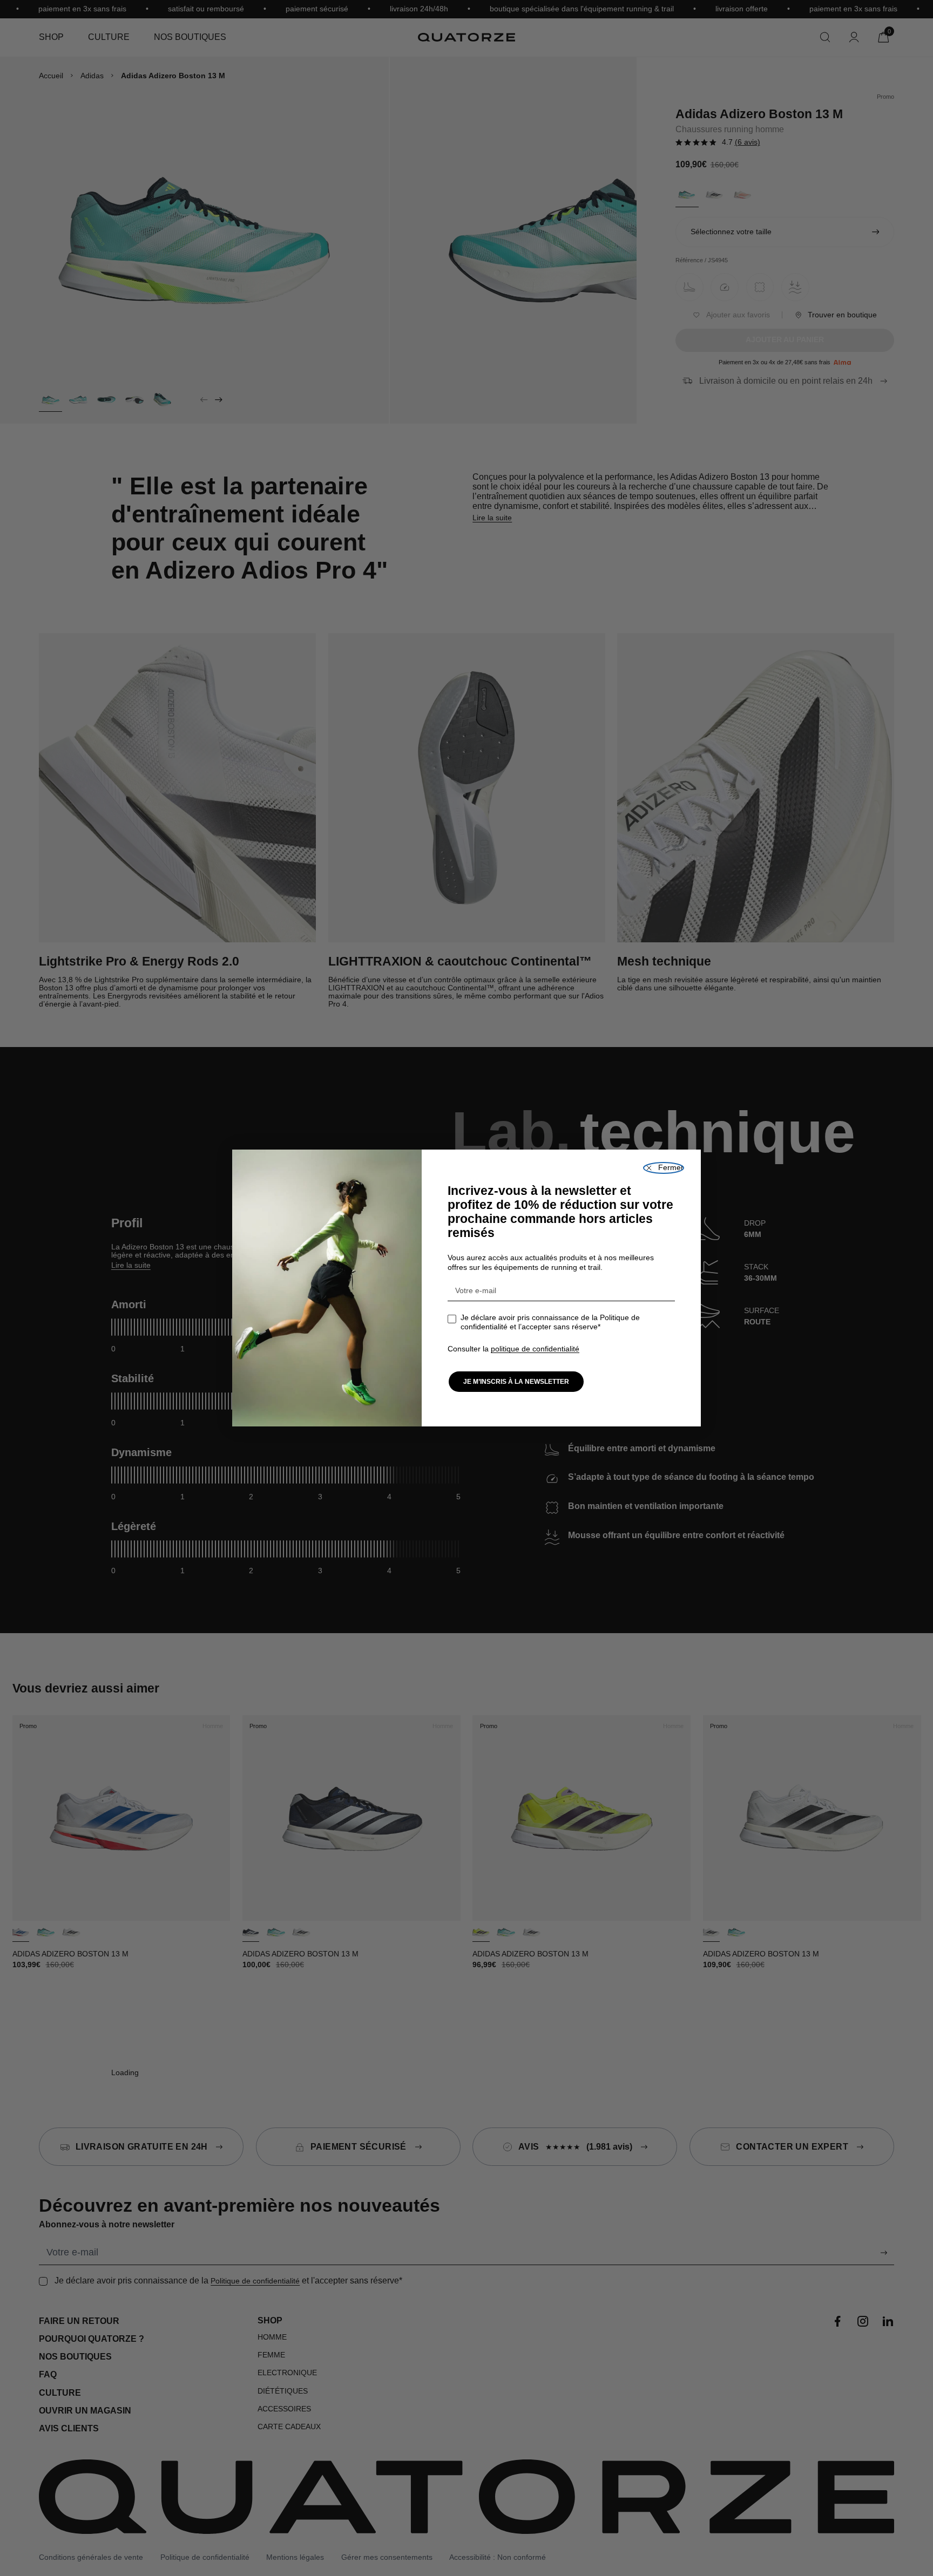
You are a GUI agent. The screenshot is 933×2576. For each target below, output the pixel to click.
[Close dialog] (664, 1168)
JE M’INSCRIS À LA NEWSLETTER (516, 1382)
